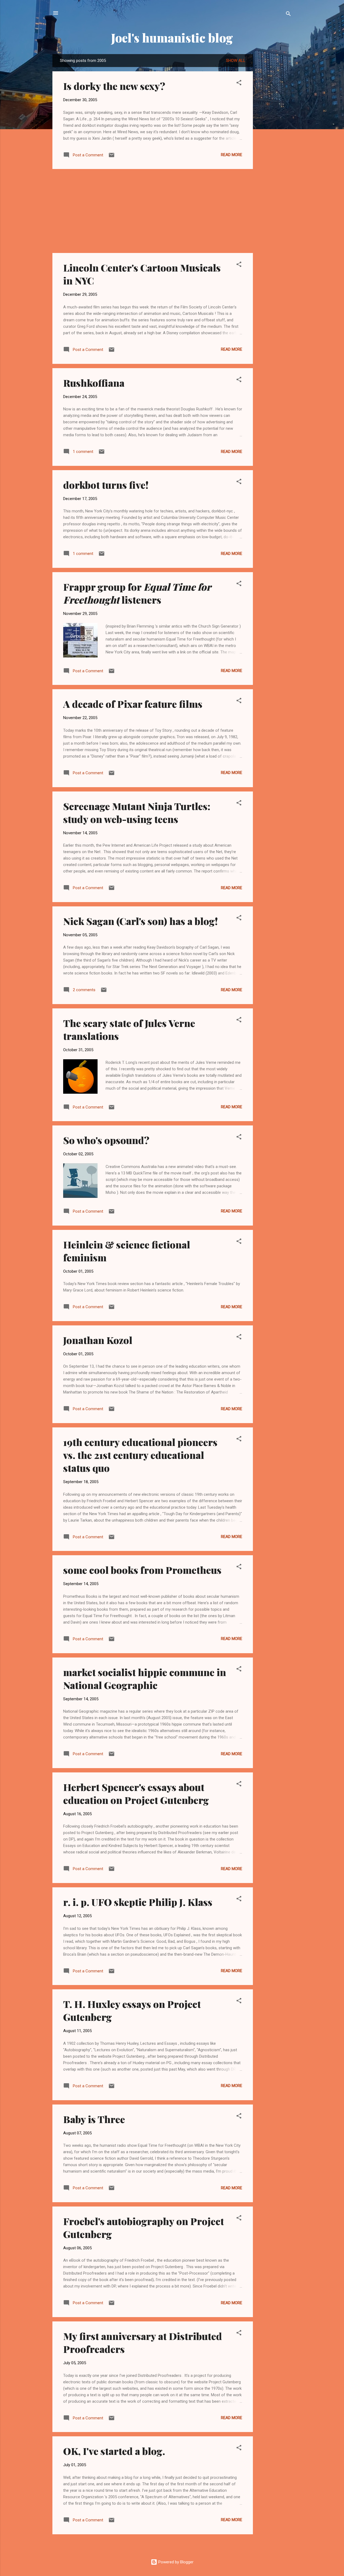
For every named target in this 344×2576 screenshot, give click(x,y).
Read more (232, 155)
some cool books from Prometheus (142, 1570)
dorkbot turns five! (106, 485)
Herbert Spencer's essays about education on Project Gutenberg (136, 1793)
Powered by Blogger (175, 2562)
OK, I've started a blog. (114, 2451)
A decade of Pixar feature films (133, 704)
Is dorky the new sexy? (114, 86)
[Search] (288, 15)
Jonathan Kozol (98, 1340)
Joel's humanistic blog (172, 38)
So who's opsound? (106, 1140)
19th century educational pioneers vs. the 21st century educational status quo (140, 1455)
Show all (236, 61)
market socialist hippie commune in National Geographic (145, 1678)
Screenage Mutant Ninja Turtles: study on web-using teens (137, 812)
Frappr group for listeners (137, 593)
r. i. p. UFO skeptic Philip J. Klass (138, 1902)
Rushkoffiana (94, 383)
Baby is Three (94, 2119)
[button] (239, 84)
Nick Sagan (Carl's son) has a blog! (141, 921)
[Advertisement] (274, 135)
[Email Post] (112, 157)
